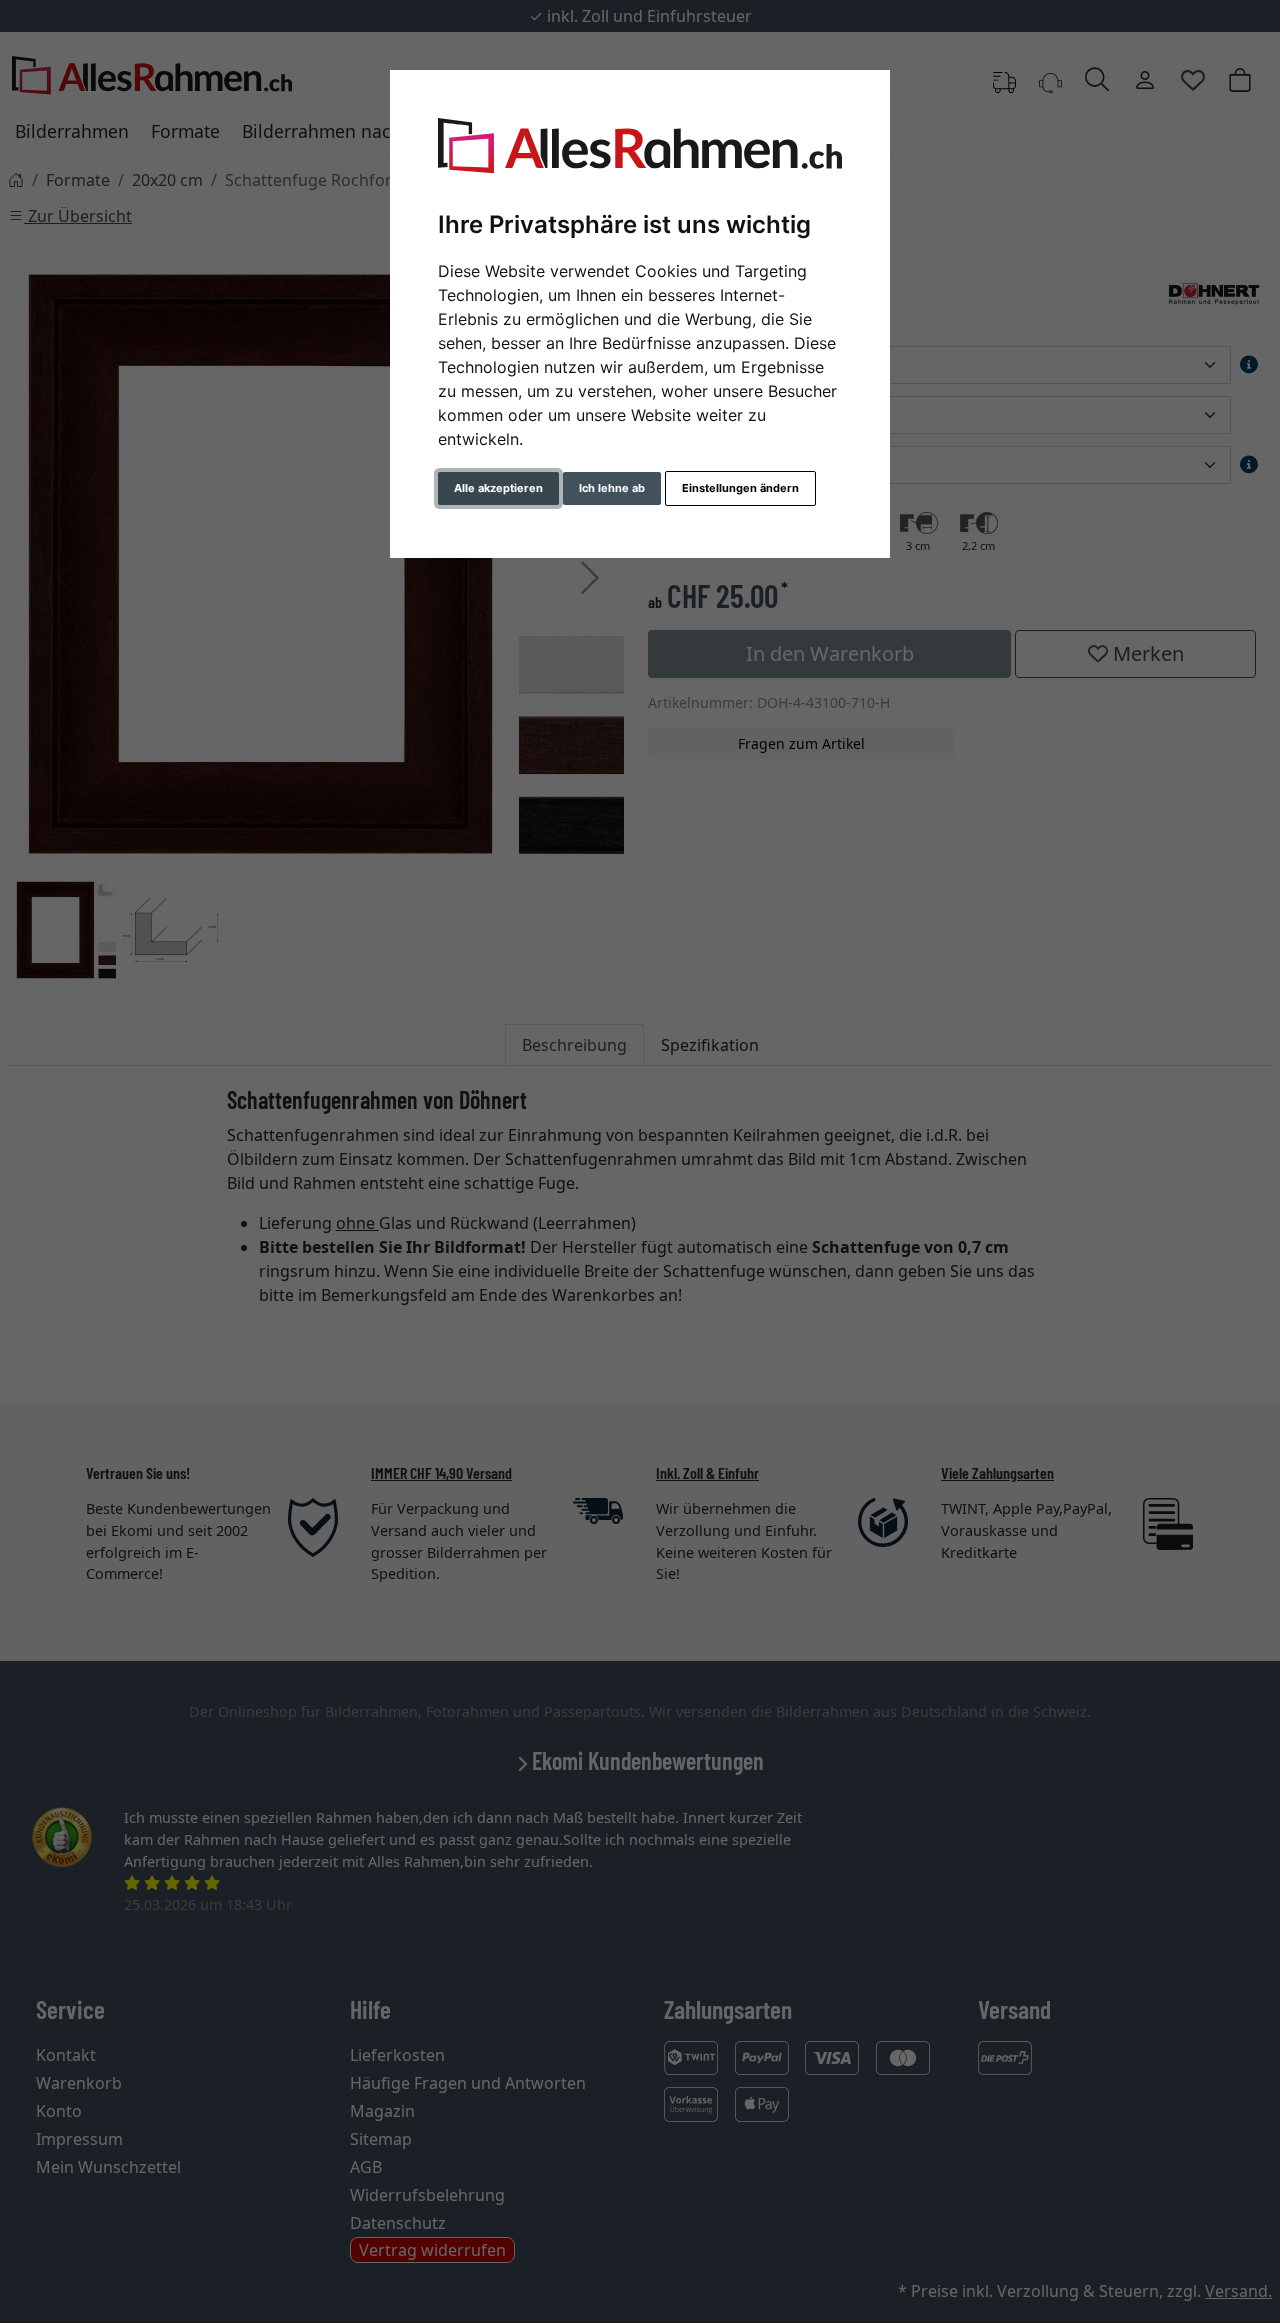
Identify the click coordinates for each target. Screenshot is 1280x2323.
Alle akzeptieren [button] (498, 488)
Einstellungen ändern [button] (740, 488)
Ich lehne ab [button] (612, 488)
